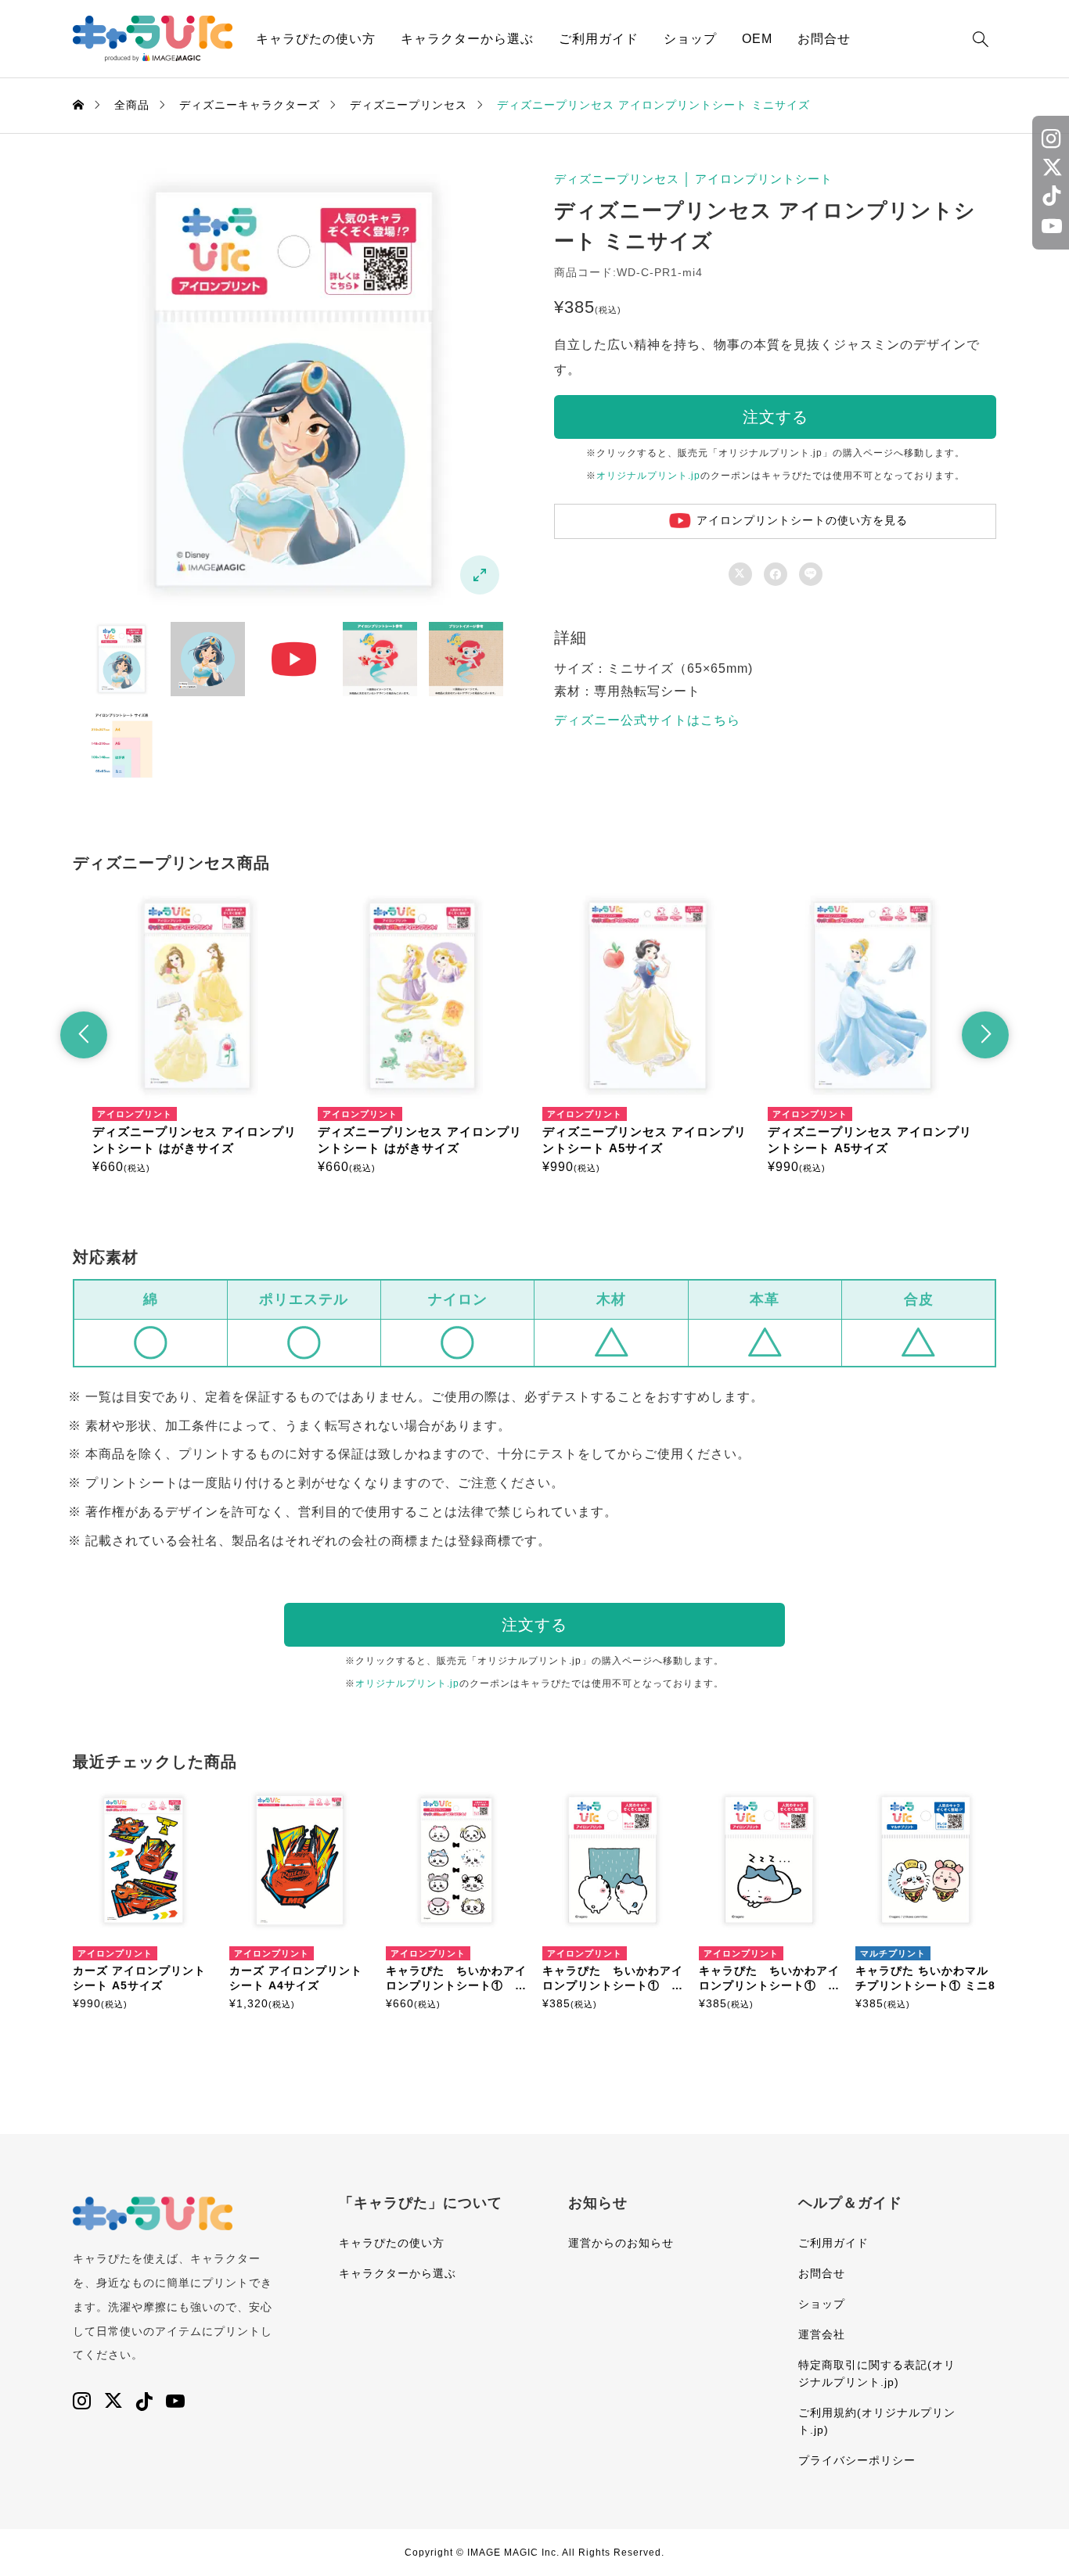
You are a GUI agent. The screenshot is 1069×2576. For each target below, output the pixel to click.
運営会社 (822, 2334)
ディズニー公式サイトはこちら (647, 720)
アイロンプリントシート (764, 179)
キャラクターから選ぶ (467, 39)
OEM (757, 39)
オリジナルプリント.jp (648, 476)
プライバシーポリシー (857, 2460)
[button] (84, 1035)
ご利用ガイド (599, 39)
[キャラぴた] (153, 39)
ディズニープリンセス (617, 179)
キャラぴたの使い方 (316, 39)
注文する (776, 417)
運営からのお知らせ (621, 2243)
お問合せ (824, 39)
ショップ (690, 39)
